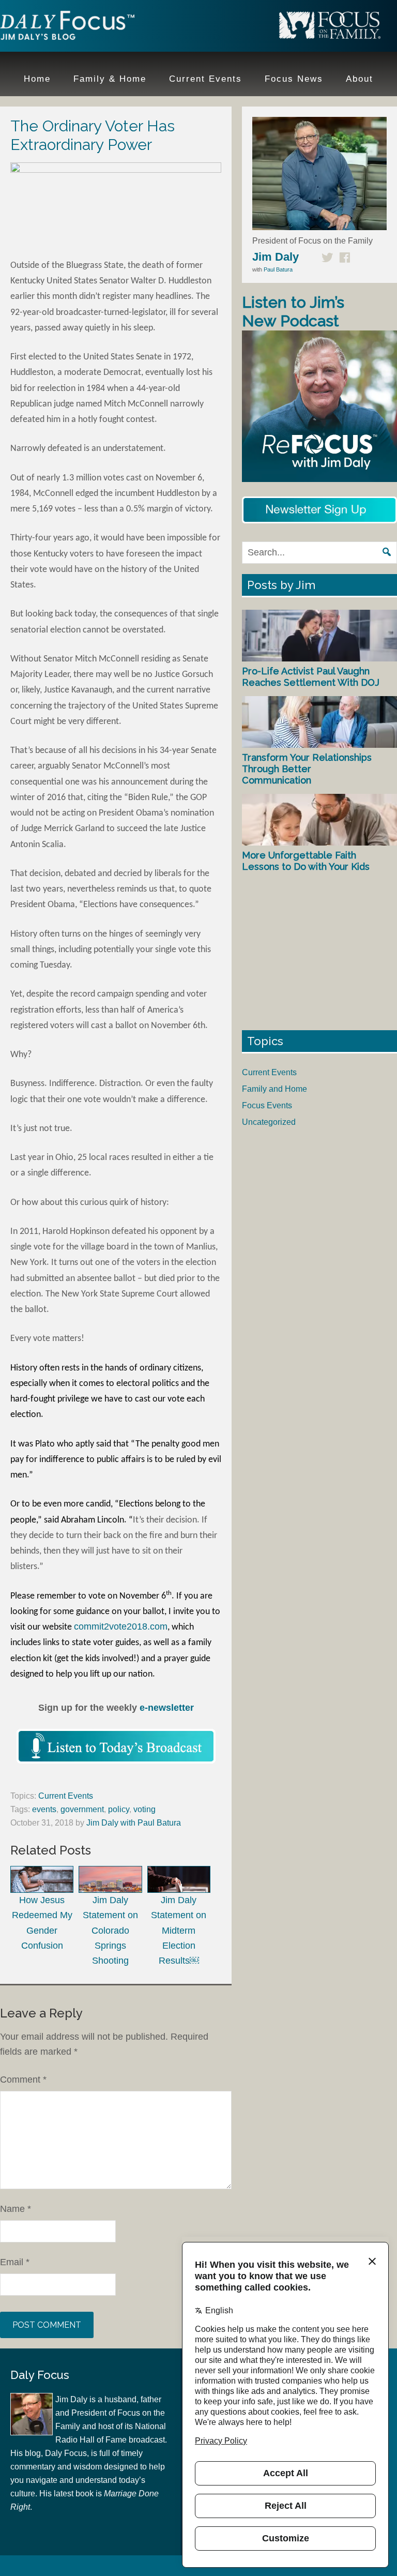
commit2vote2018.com (121, 1626)
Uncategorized (269, 1122)
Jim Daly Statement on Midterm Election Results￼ (179, 1930)
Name (16, 2209)
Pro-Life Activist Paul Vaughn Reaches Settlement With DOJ (311, 677)
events (44, 1809)
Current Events (66, 1796)
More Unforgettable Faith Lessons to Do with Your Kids (306, 861)
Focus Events (267, 1105)
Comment (23, 2080)
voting (144, 1809)
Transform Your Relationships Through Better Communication (307, 769)
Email (15, 2262)
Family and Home (274, 1089)
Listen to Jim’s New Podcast (293, 312)
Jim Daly (67, 27)
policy (119, 1809)
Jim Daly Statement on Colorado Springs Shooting (110, 1930)
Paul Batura (278, 269)
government (82, 1809)
